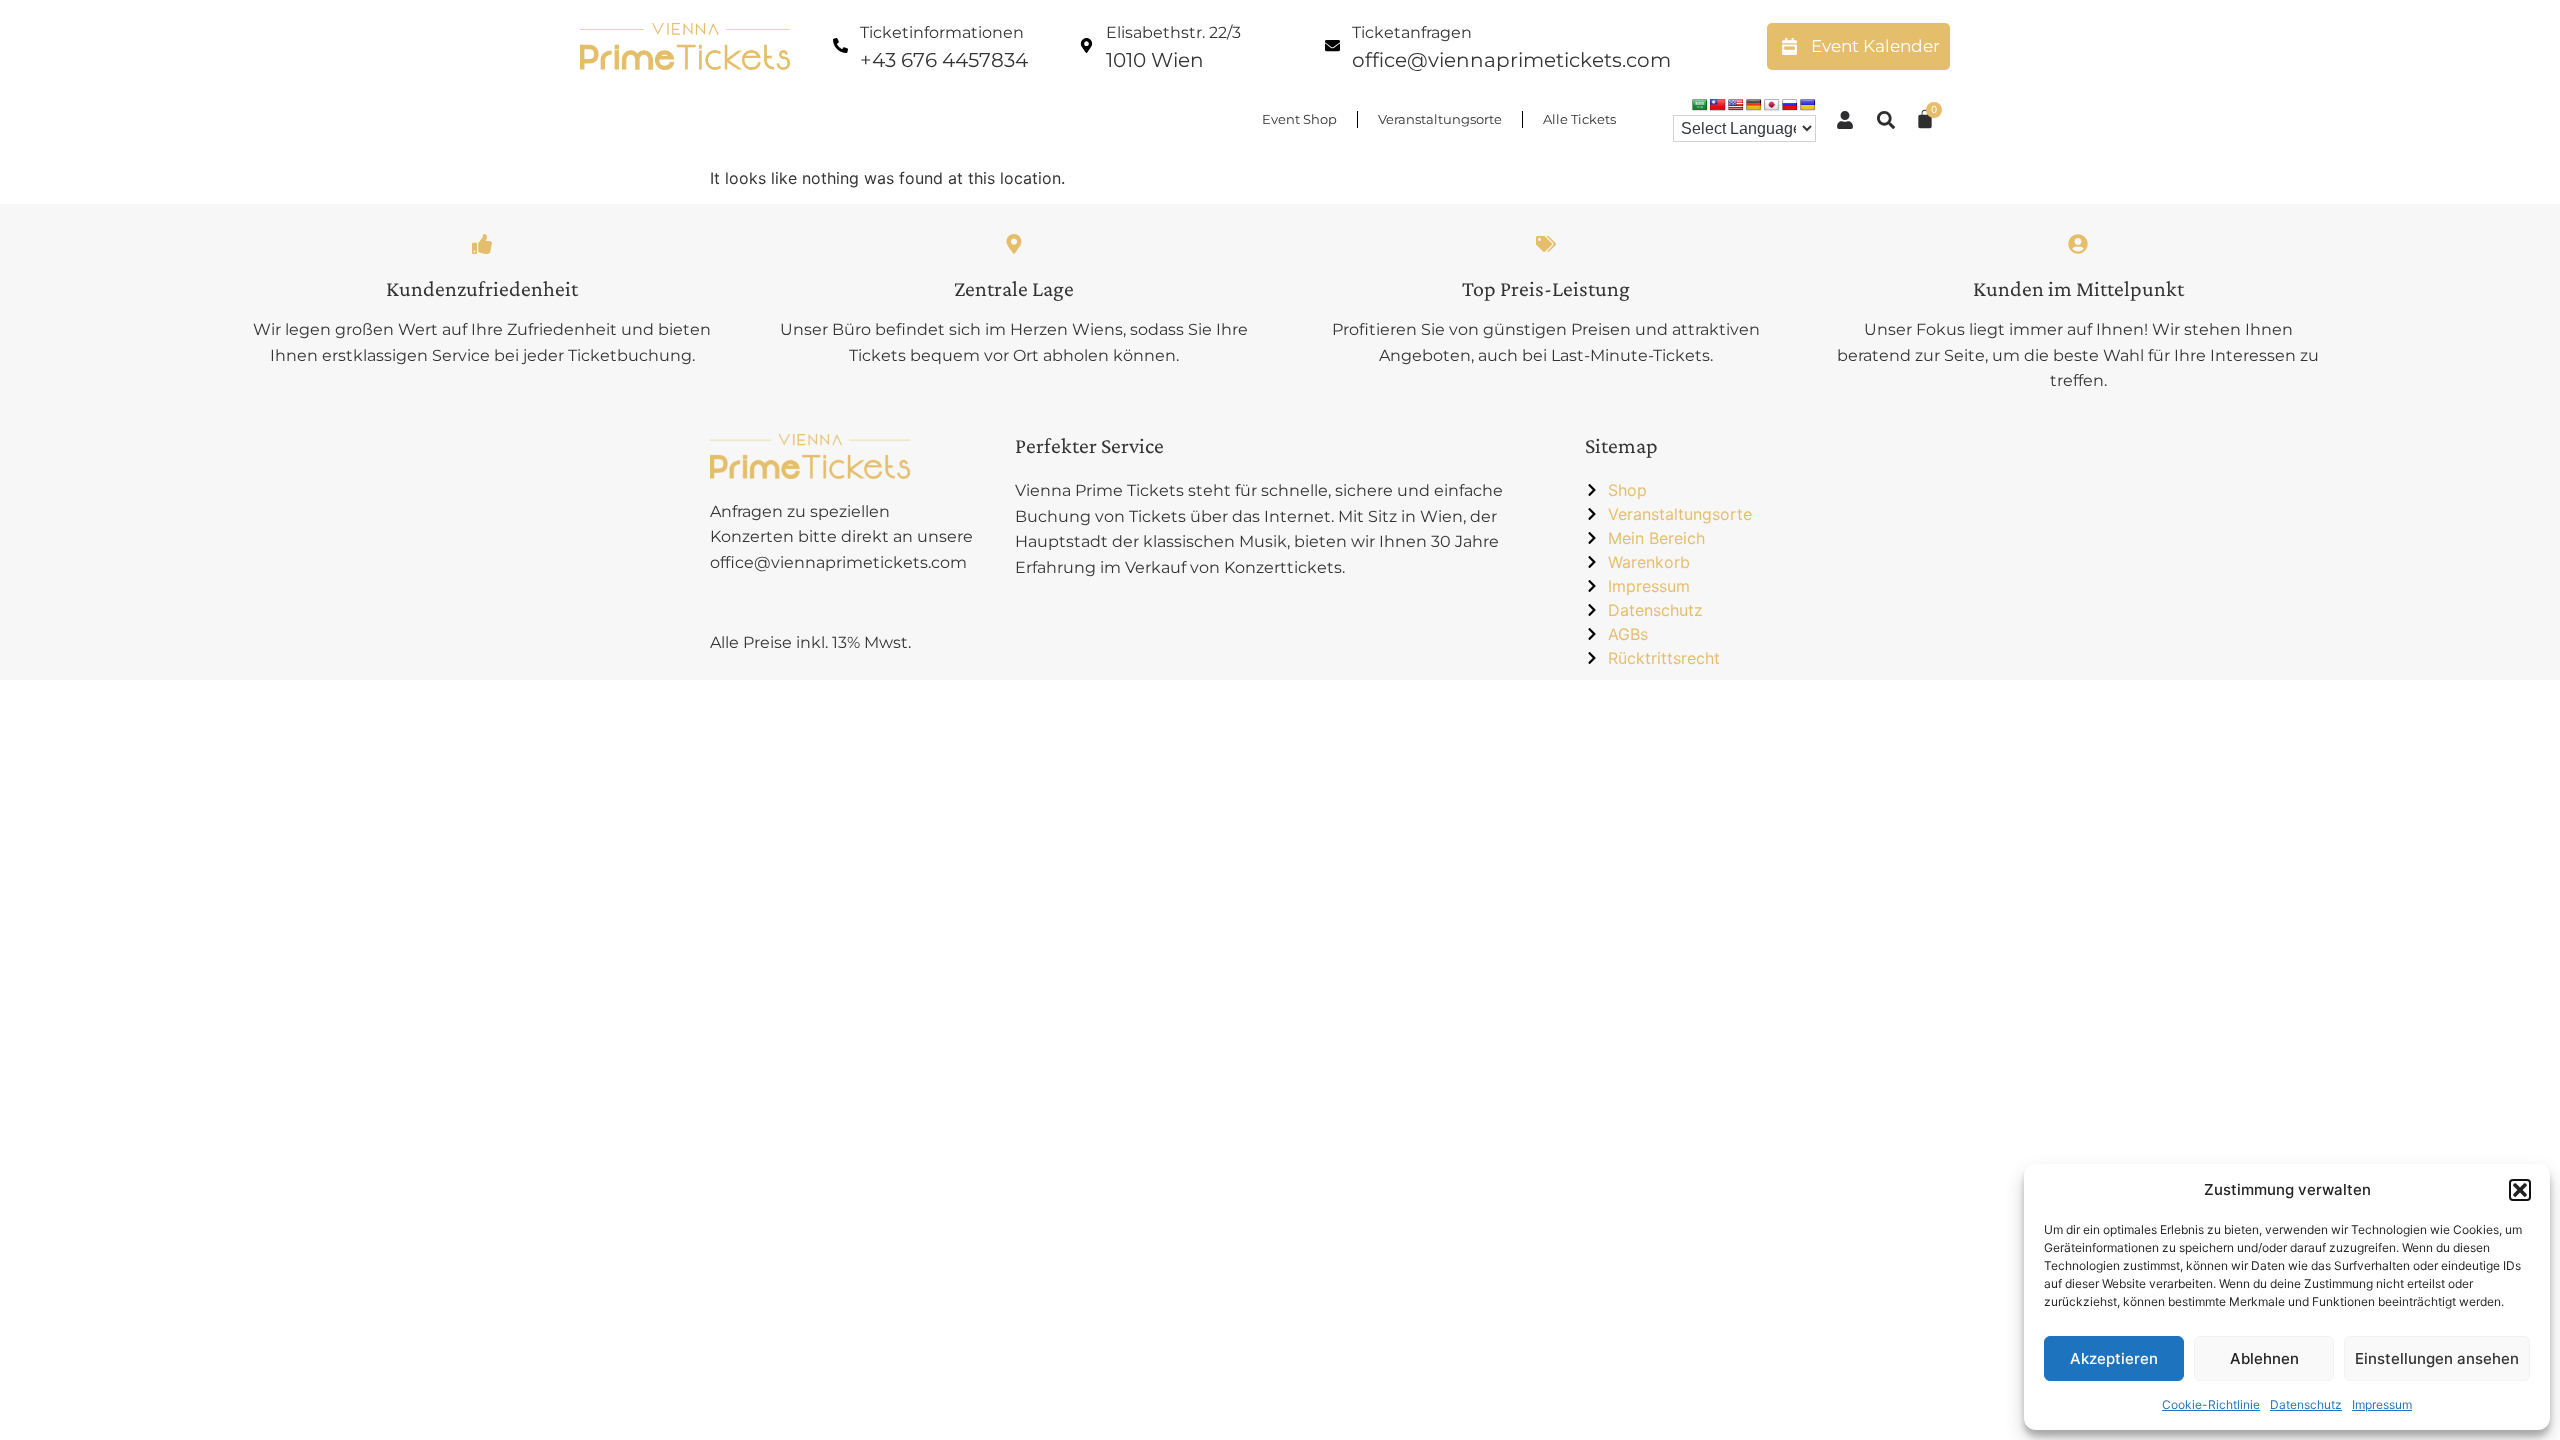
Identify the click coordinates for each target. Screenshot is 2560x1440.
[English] (1736, 105)
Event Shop (1299, 119)
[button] (2520, 1190)
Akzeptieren (2114, 1358)
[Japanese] (1772, 105)
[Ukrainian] (1808, 105)
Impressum (2382, 1404)
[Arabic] (1700, 105)
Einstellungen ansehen (2437, 1358)
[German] (1754, 105)
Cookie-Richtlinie (2211, 1404)
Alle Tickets (1579, 119)
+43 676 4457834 (944, 60)
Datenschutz (2306, 1404)
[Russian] (1790, 105)
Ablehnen (2264, 1358)
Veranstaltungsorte (1440, 119)
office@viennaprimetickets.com (1511, 60)
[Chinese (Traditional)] (1718, 105)
